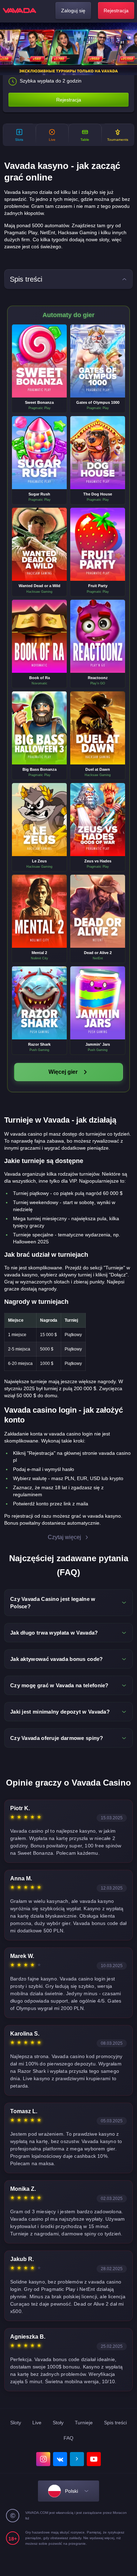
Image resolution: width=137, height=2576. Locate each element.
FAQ (68, 2438)
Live (37, 2423)
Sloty (16, 2423)
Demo (40, 367)
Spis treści (115, 2423)
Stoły (58, 2423)
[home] (19, 11)
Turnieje (84, 2423)
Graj (39, 355)
